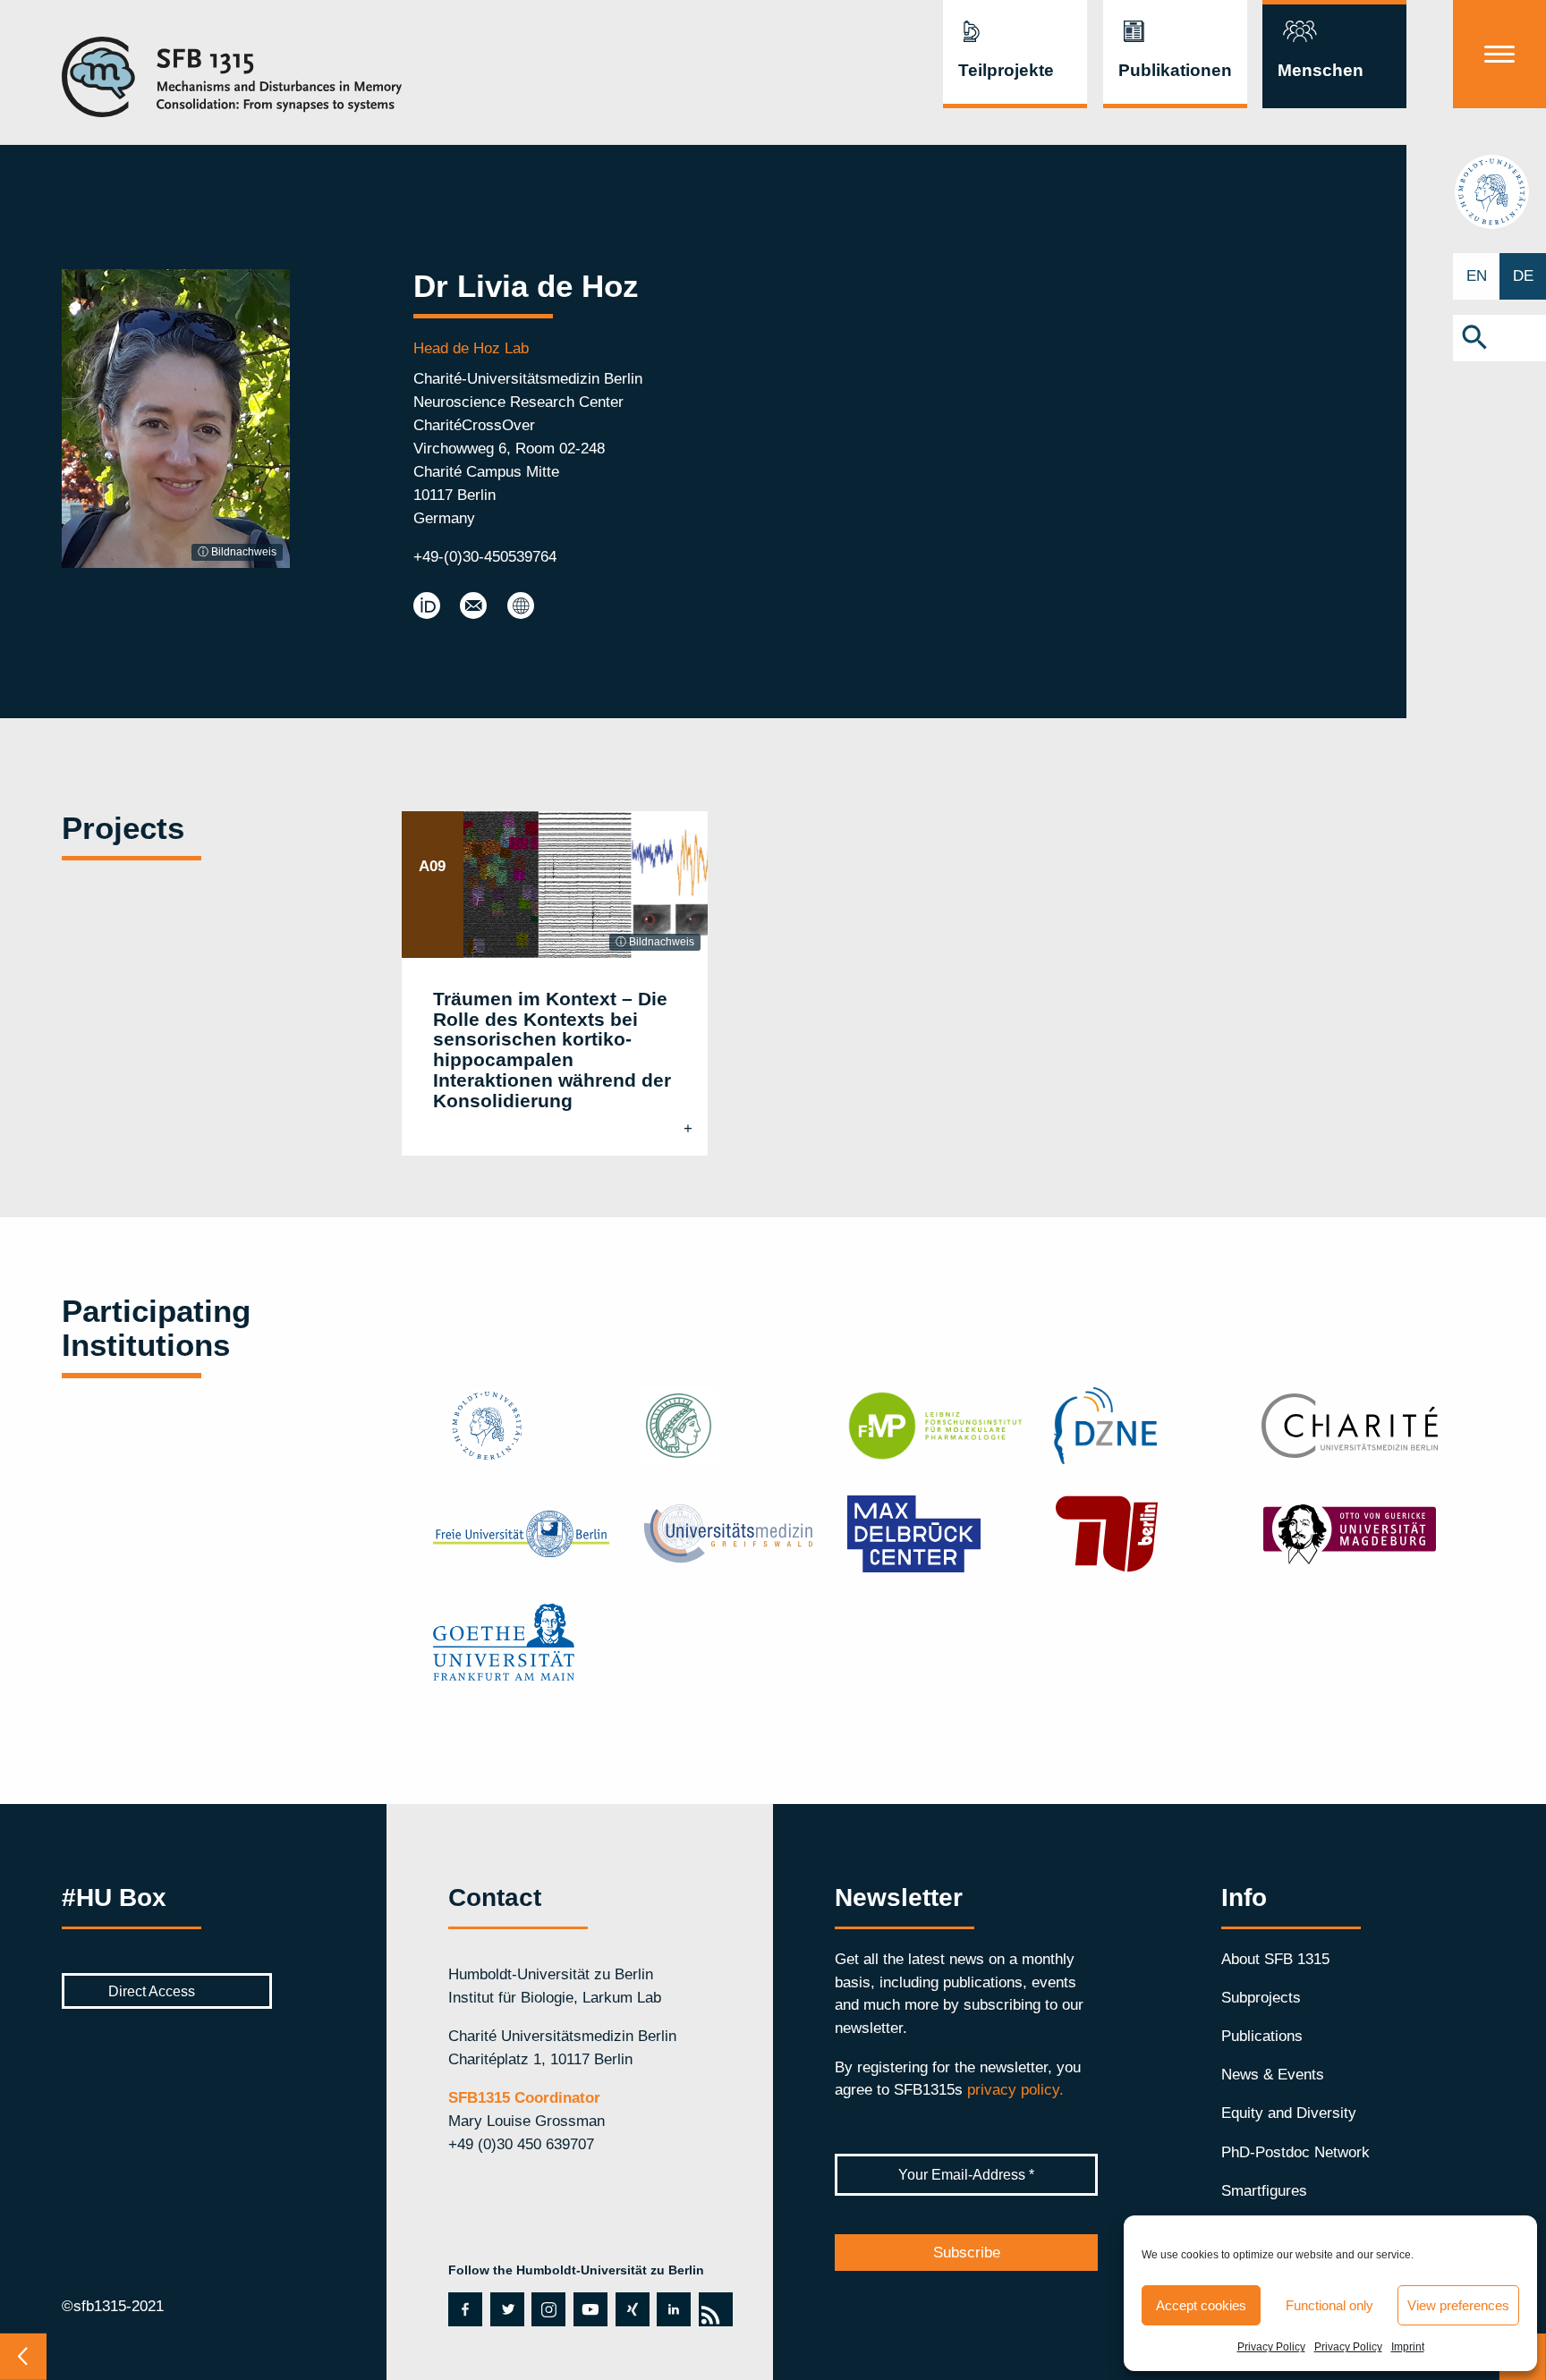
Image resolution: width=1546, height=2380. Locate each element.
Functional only (1329, 2305)
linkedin (671, 2309)
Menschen (1321, 70)
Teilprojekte (1006, 70)
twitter (507, 2309)
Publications (1262, 2036)
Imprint (1408, 2347)
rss (714, 2309)
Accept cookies (1201, 2305)
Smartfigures (1264, 2190)
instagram (547, 2309)
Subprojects (1261, 1997)
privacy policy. (1015, 2089)
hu (1499, 191)
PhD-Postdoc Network (1295, 2152)
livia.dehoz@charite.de (473, 606)
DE (1523, 275)
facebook (463, 2309)
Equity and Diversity (1289, 2113)
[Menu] (1499, 54)
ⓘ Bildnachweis (237, 552)
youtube (588, 2309)
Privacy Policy (1271, 2347)
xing (629, 2309)
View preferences (1458, 2305)
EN (1477, 275)
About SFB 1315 (1275, 1959)
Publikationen (1175, 70)
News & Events (1273, 2074)
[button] (1499, 338)
